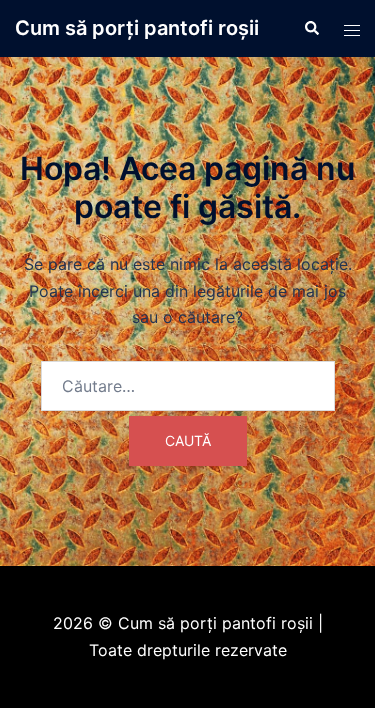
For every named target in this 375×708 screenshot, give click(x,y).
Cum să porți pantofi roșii (137, 28)
